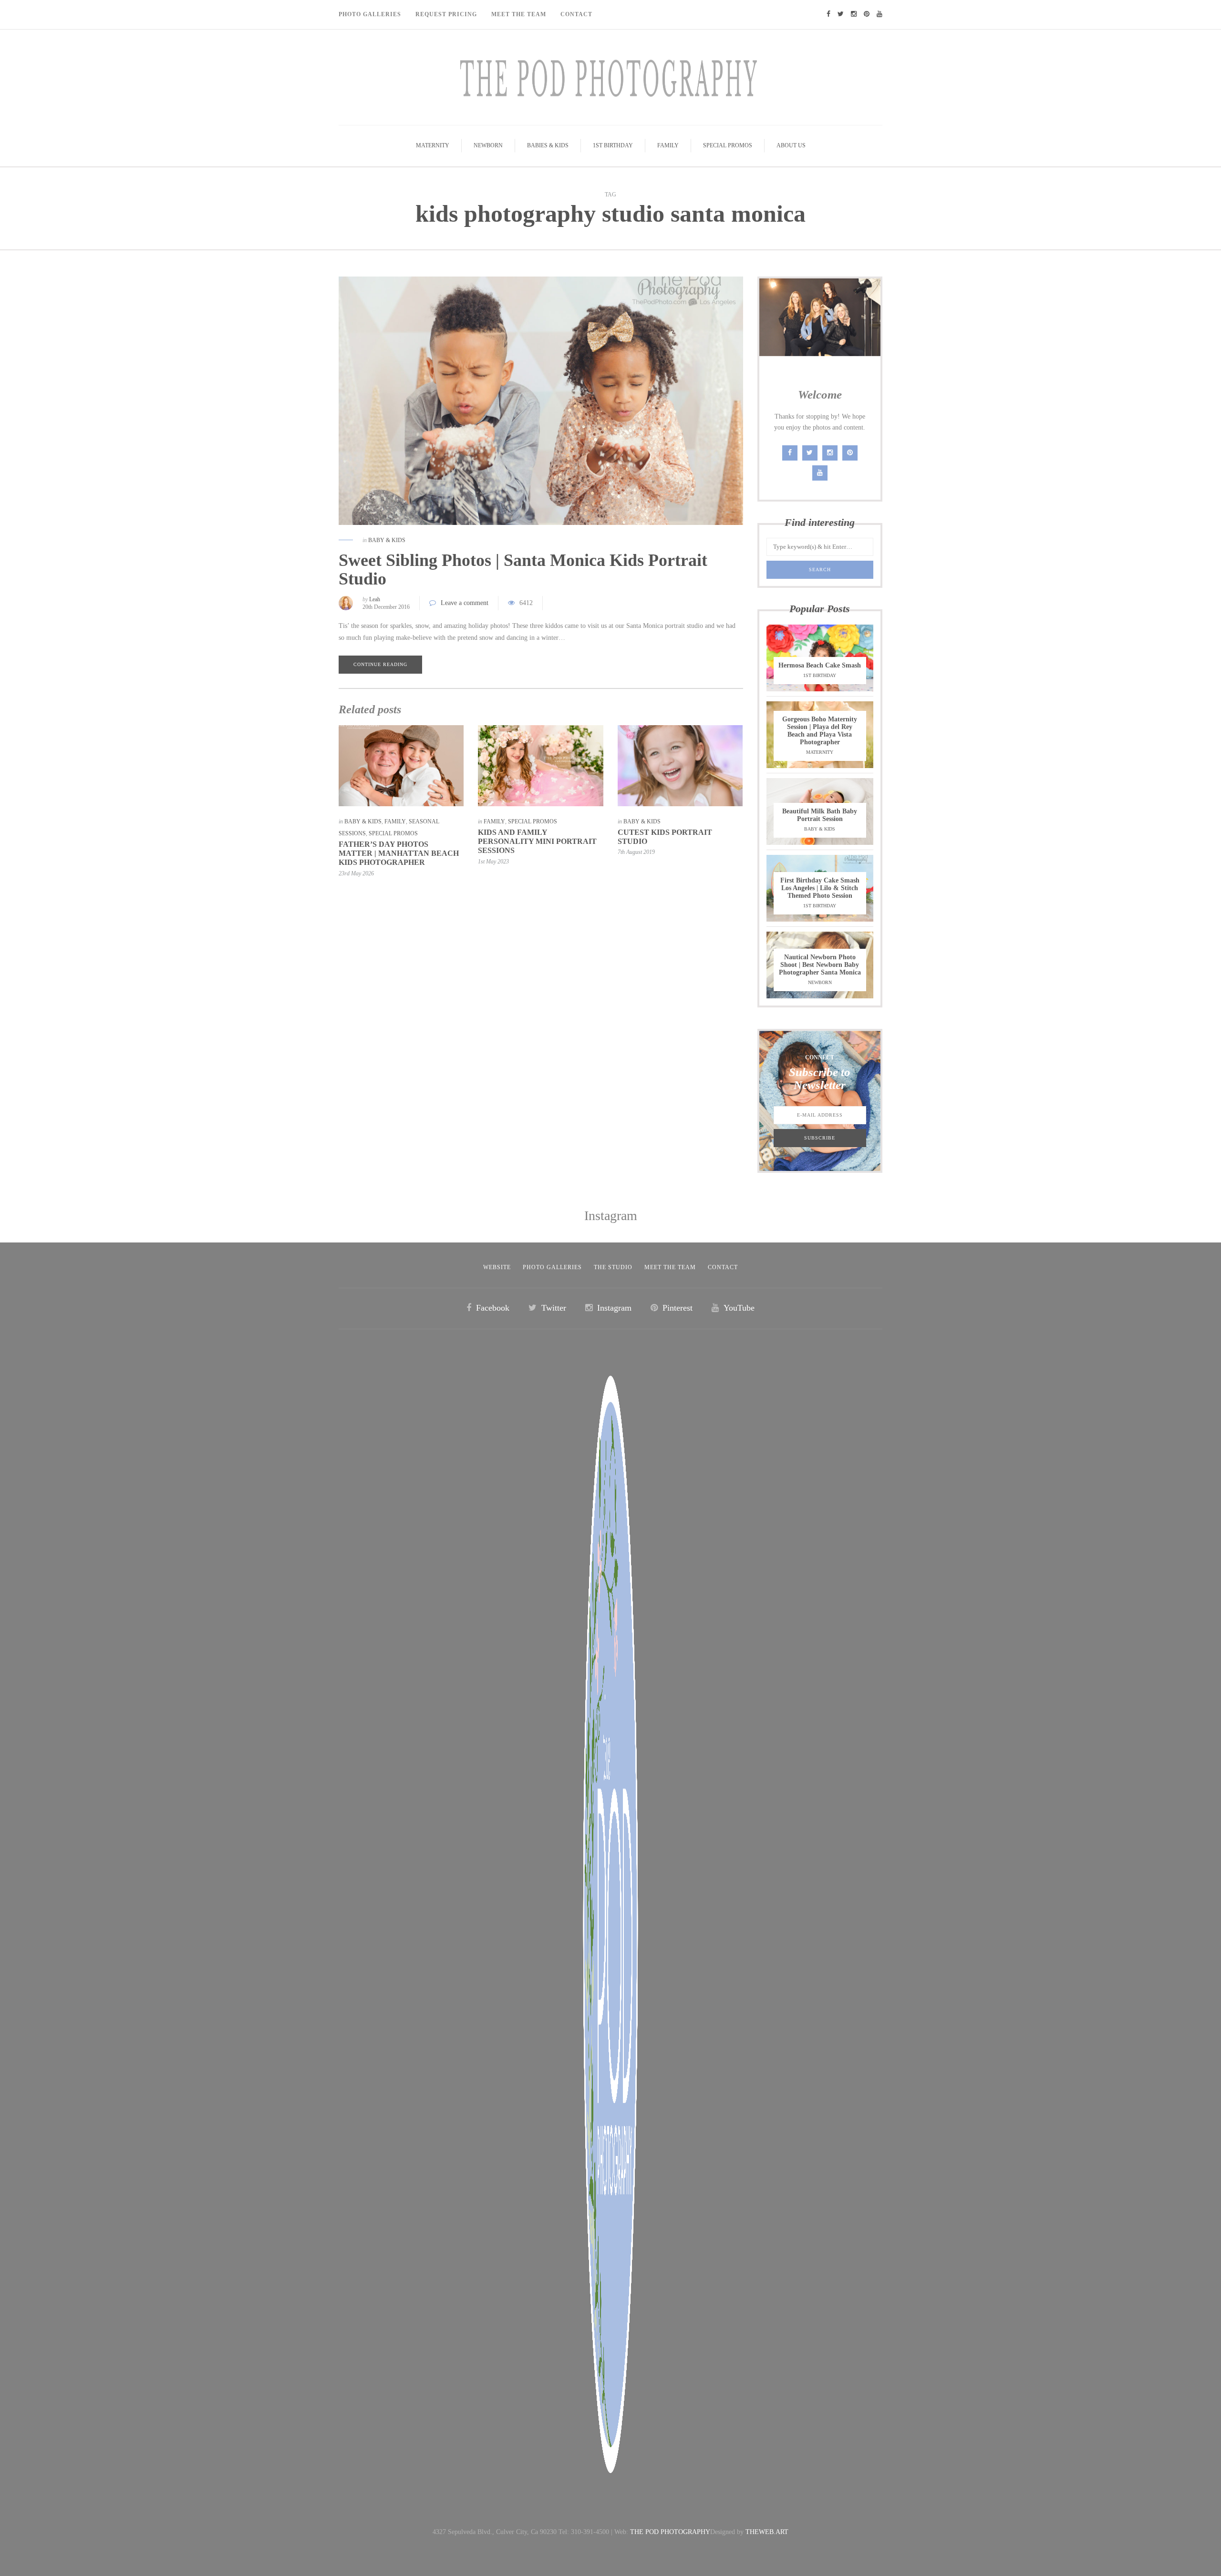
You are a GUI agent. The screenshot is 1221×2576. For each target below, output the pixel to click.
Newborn (488, 145)
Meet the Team (670, 1267)
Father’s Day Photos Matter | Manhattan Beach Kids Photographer (399, 853)
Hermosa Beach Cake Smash (820, 665)
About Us (791, 145)
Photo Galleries (370, 14)
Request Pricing (446, 14)
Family (668, 145)
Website (497, 1267)
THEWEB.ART (767, 2532)
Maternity (433, 145)
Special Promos (728, 145)
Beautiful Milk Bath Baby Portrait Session (820, 815)
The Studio (613, 1267)
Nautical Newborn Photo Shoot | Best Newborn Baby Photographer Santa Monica (820, 965)
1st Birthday (613, 145)
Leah (375, 599)
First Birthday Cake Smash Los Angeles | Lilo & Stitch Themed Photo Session (820, 888)
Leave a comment (465, 603)
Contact (576, 14)
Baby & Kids (387, 540)
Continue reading (380, 664)
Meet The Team (519, 14)
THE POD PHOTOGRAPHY (670, 2532)
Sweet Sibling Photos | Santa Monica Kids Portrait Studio (523, 570)
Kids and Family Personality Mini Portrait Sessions (537, 841)
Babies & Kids (548, 145)
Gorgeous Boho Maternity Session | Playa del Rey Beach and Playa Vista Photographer (820, 731)
